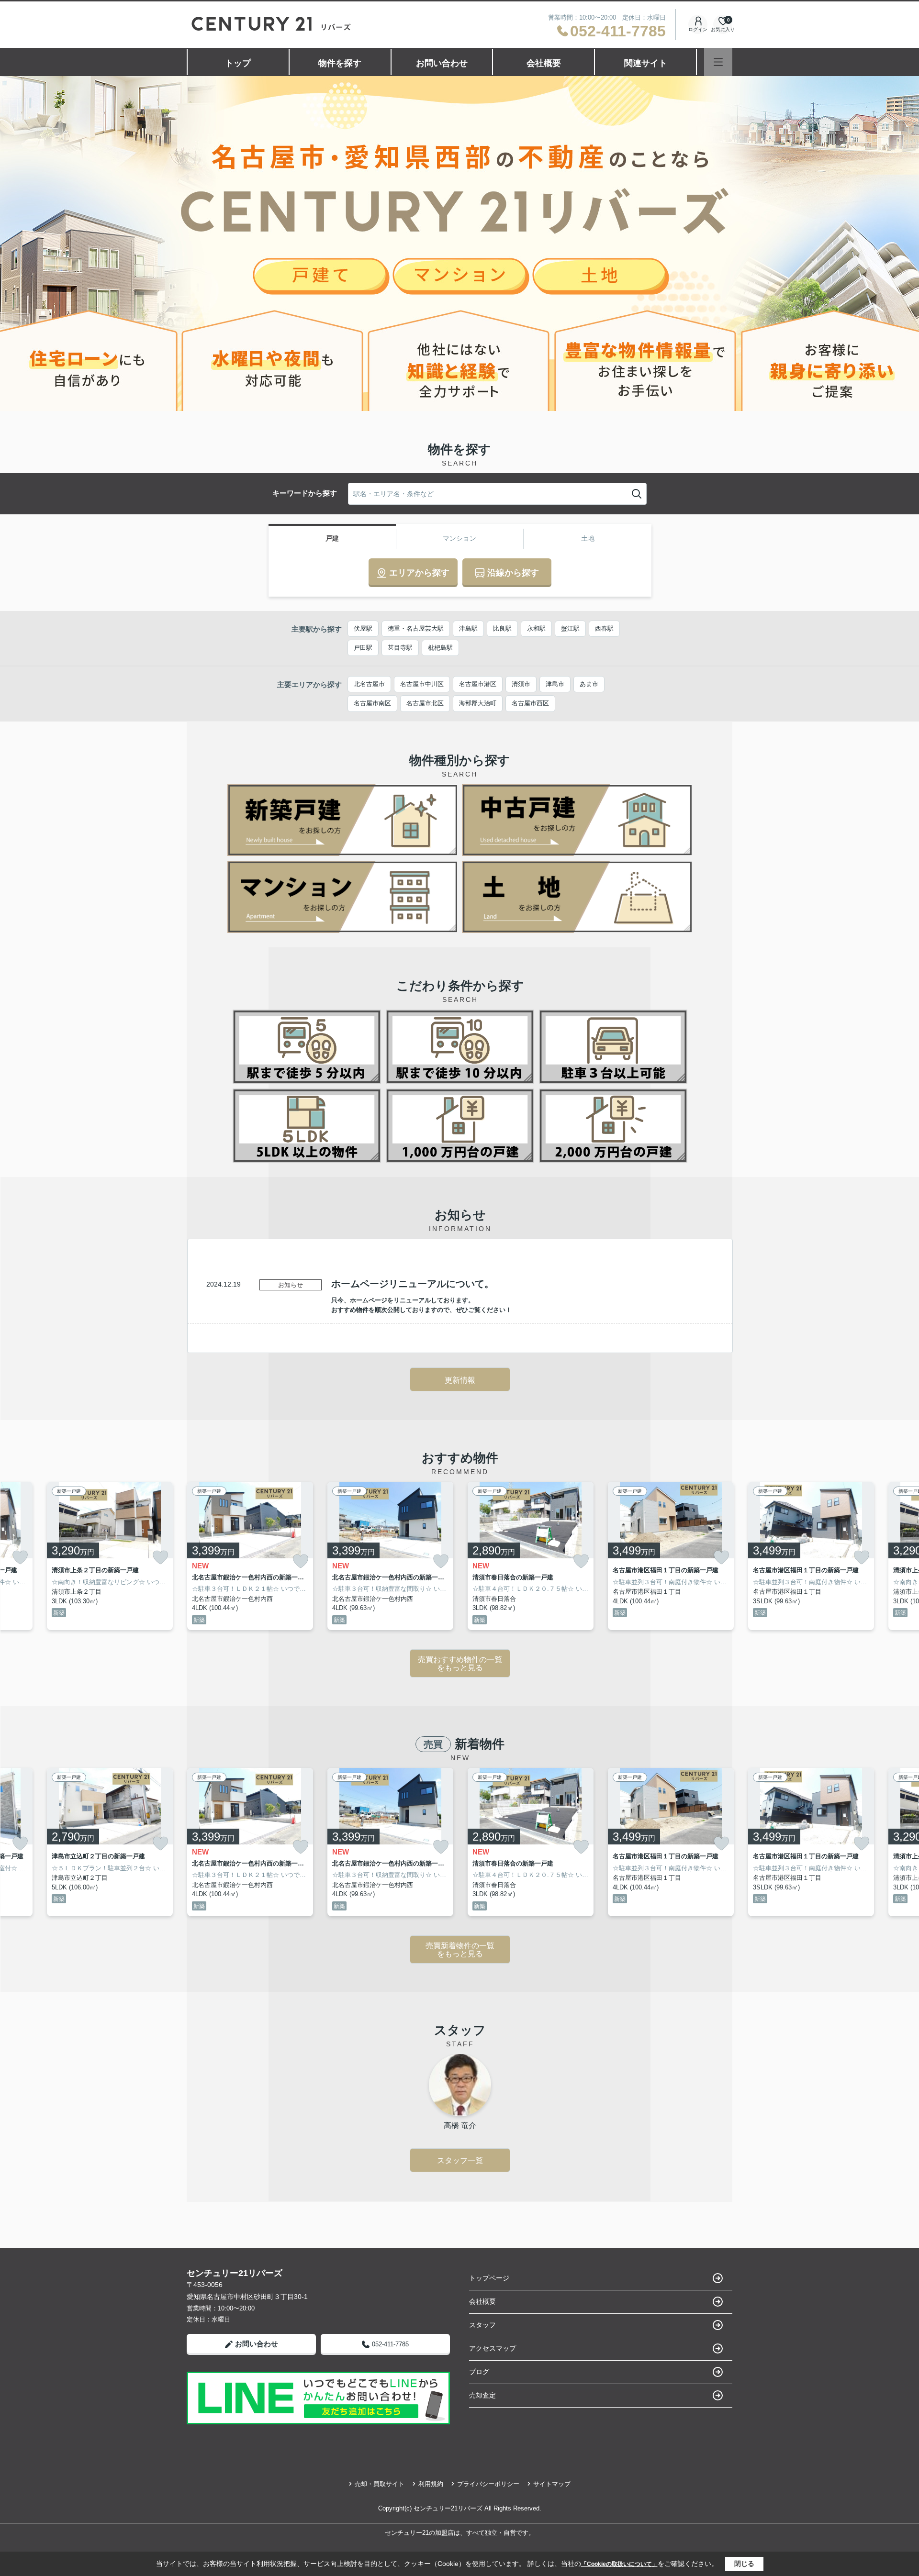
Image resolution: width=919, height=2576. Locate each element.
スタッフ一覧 (460, 2160)
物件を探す (340, 63)
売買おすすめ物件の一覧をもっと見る (460, 1664)
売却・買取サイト (380, 2484)
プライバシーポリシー (488, 2484)
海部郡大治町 (478, 703)
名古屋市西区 (530, 703)
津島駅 (468, 628)
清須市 (521, 684)
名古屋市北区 (425, 703)
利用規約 (431, 2484)
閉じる (744, 2564)
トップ (238, 63)
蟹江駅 (570, 628)
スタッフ (482, 2325)
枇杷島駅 (440, 648)
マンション (459, 538)
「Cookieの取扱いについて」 (619, 2564)
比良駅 (502, 628)
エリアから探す (419, 573)
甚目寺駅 (400, 648)
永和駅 (536, 628)
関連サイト (646, 63)
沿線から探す (513, 573)
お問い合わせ (442, 63)
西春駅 (604, 628)
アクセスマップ (493, 2348)
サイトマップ (552, 2484)
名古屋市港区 (478, 684)
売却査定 (482, 2395)
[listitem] (250, 1556)
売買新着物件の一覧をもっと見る (460, 1950)
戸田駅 (363, 648)
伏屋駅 (363, 628)
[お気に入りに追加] (20, 1557)
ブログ (479, 2372)
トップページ (489, 2278)
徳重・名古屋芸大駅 (416, 628)
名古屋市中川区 (422, 684)
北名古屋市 (369, 684)
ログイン (698, 29)
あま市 (589, 684)
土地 (588, 538)
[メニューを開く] (718, 62)
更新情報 (460, 1380)
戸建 (332, 538)
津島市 (555, 684)
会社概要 (544, 63)
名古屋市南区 (372, 703)
